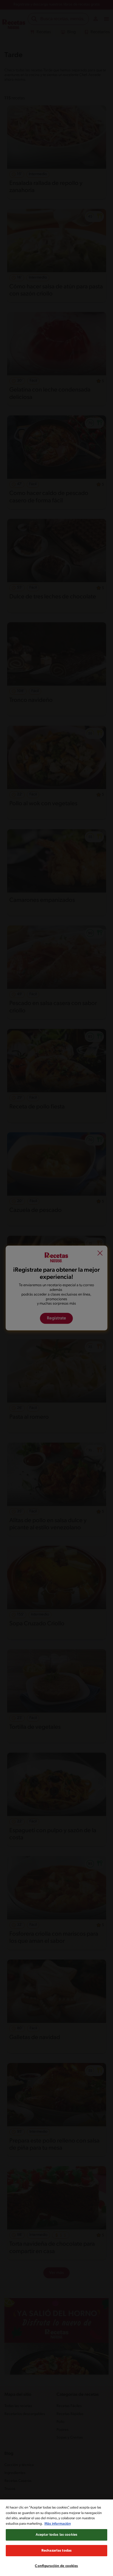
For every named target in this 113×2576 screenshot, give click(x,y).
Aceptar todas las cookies (56, 2535)
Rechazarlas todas (56, 2551)
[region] (56, 2538)
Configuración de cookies (56, 2566)
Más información (58, 2524)
